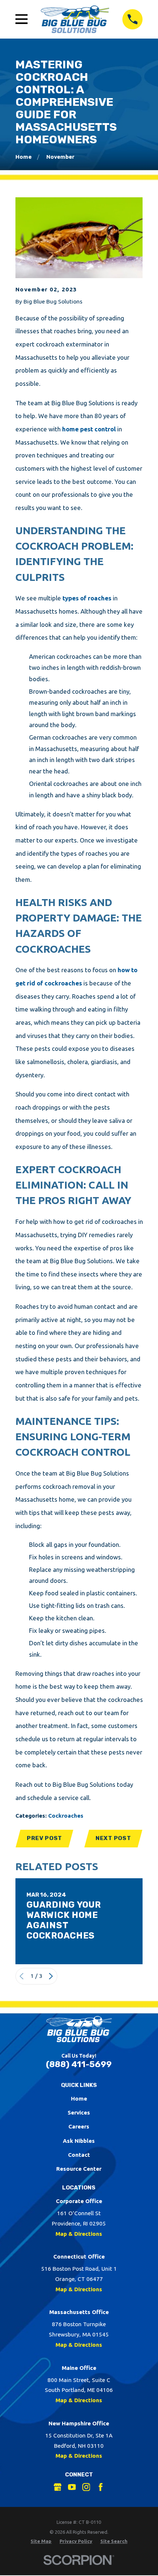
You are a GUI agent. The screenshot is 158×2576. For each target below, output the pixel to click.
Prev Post (44, 1838)
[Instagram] (86, 2487)
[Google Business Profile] (58, 2487)
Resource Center (79, 2169)
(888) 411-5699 (79, 2064)
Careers (79, 2126)
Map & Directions (79, 2234)
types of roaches (87, 598)
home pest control (89, 429)
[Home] (75, 19)
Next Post (113, 1838)
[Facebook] (101, 2487)
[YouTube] (72, 2487)
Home (79, 2099)
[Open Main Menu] (22, 19)
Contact (79, 2155)
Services (79, 2112)
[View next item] (51, 1976)
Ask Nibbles (79, 2141)
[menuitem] (41, 2541)
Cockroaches (66, 1816)
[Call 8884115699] (132, 19)
